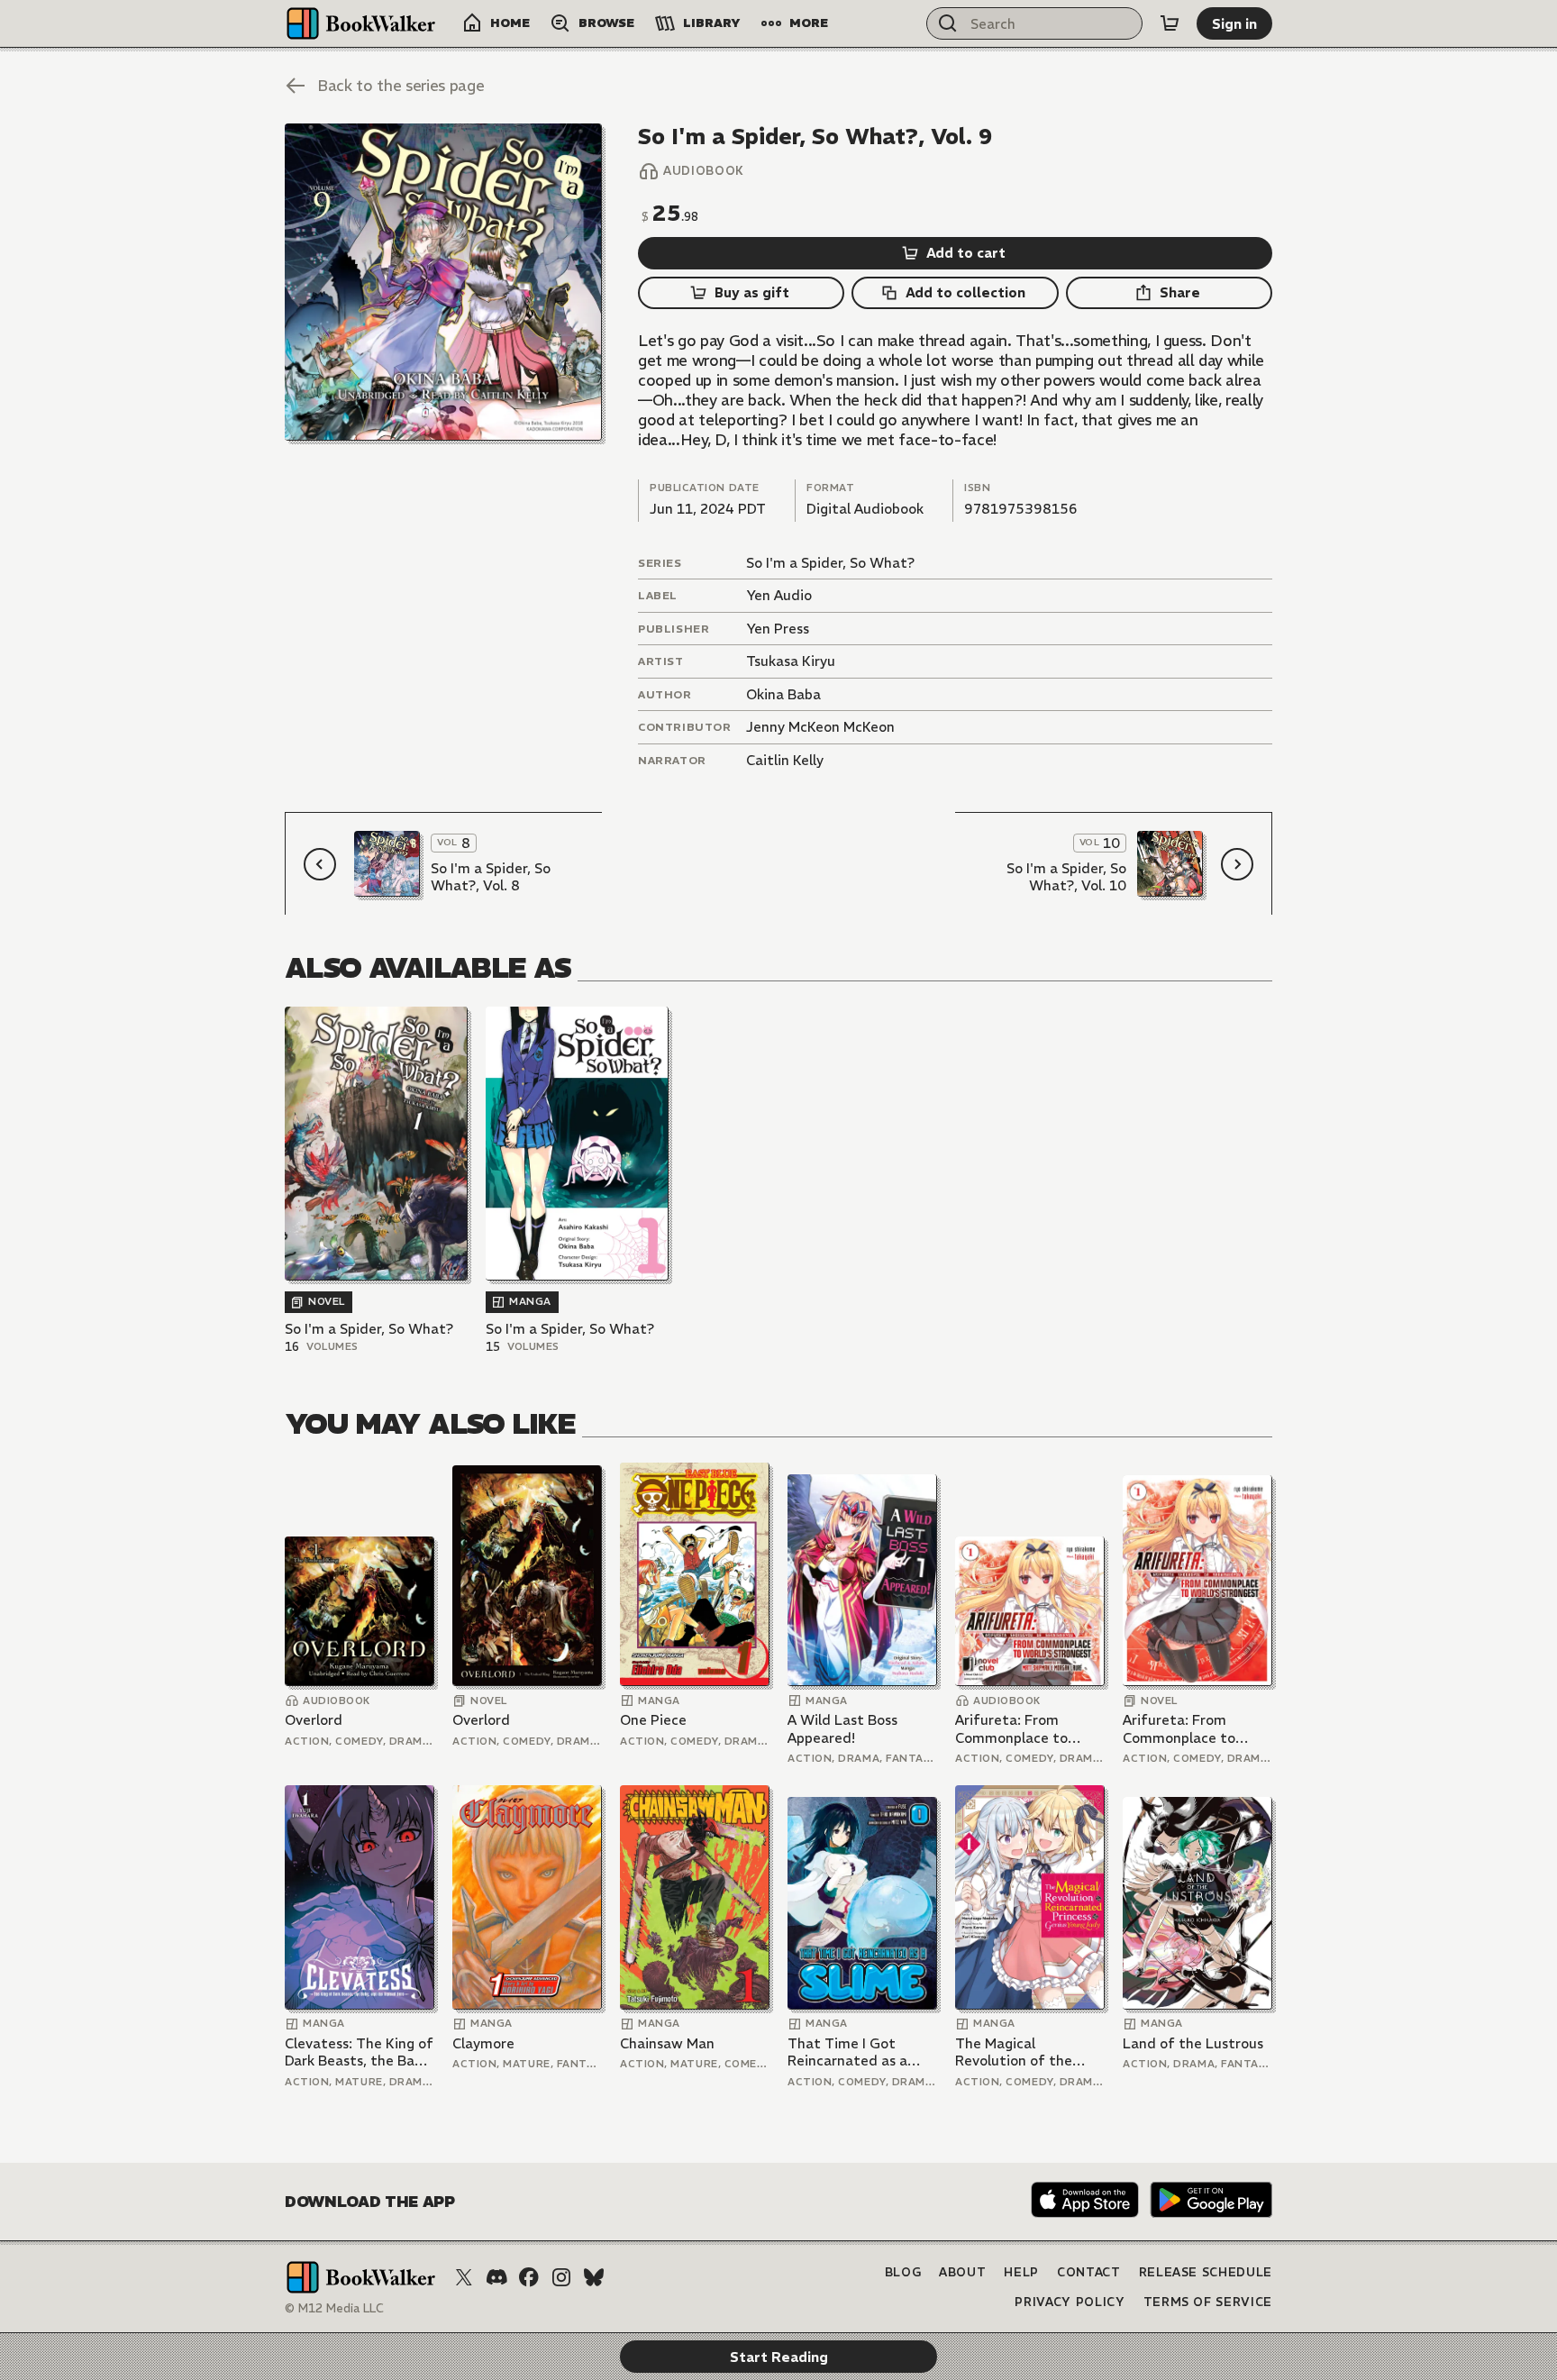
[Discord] (496, 2277)
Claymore (483, 2043)
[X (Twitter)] (464, 2277)
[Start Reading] (443, 282)
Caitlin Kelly (785, 760)
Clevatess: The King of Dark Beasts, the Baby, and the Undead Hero (359, 2052)
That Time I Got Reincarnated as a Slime (847, 2052)
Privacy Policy (1070, 2302)
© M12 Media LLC (334, 2308)
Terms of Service (1208, 2302)
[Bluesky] (594, 2277)
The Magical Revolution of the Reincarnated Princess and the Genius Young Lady (1029, 2052)
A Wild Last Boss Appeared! (842, 1729)
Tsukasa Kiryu (791, 661)
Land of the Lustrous (1193, 2043)
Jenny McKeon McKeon (820, 727)
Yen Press (778, 629)
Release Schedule (1206, 2272)
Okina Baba (783, 694)
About (962, 2272)
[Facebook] (529, 2277)
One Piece (653, 1720)
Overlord (314, 1720)
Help (1021, 2272)
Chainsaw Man (667, 2043)
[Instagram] (561, 2277)
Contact (1089, 2272)
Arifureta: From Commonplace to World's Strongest (1015, 1729)
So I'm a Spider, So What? (830, 563)
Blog (903, 2272)
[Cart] (1170, 23)
